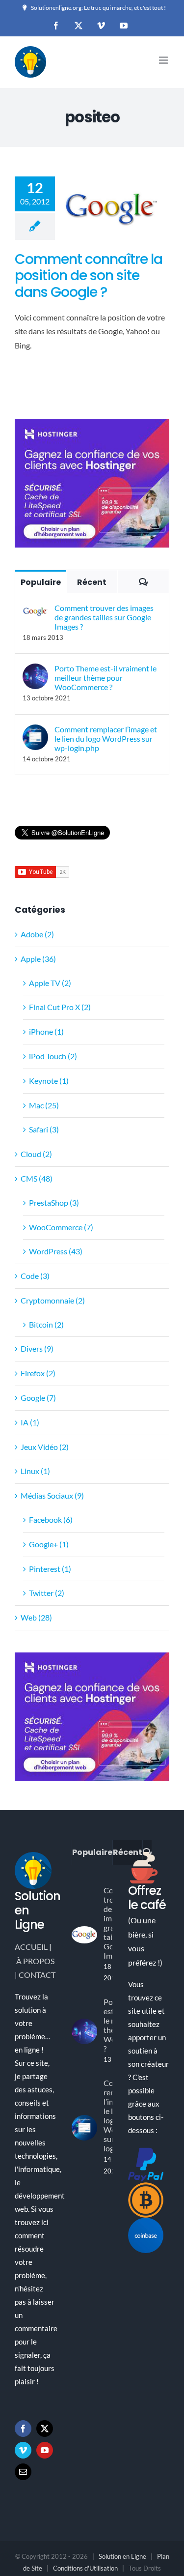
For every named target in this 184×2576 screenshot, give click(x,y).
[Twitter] (45, 2429)
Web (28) (36, 1617)
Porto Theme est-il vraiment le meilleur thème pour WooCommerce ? (105, 678)
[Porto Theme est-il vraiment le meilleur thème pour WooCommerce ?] (35, 670)
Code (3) (35, 1276)
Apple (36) (38, 959)
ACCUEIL (31, 1947)
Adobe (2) (37, 934)
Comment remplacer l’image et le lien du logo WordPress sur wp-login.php (106, 738)
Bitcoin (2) (46, 1324)
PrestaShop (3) (54, 1202)
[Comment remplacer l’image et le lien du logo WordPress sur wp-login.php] (35, 731)
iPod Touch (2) (53, 1056)
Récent (92, 582)
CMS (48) (37, 1178)
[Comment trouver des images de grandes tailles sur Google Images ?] (35, 610)
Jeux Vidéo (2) (45, 1447)
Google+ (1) (49, 1544)
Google (112, 177)
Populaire (41, 582)
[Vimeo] (23, 2450)
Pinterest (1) (50, 1569)
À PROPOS (35, 1961)
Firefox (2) (38, 1373)
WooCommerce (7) (61, 1227)
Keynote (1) (49, 1081)
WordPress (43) (56, 1251)
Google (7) (38, 1398)
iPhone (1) (46, 1031)
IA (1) (30, 1422)
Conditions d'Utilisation (85, 2568)
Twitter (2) (47, 1593)
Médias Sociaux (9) (52, 1495)
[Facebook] (23, 2429)
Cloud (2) (36, 1154)
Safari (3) (44, 1129)
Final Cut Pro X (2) (60, 1007)
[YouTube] (45, 2450)
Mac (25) (44, 1105)
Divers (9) (37, 1348)
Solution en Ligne (122, 2556)
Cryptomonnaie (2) (53, 1300)
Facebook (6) (51, 1520)
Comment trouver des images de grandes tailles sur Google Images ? (104, 617)
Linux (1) (35, 1471)
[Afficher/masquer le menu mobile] (164, 60)
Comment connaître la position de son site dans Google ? (89, 276)
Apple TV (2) (50, 983)
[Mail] (23, 2472)
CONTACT (37, 1975)
